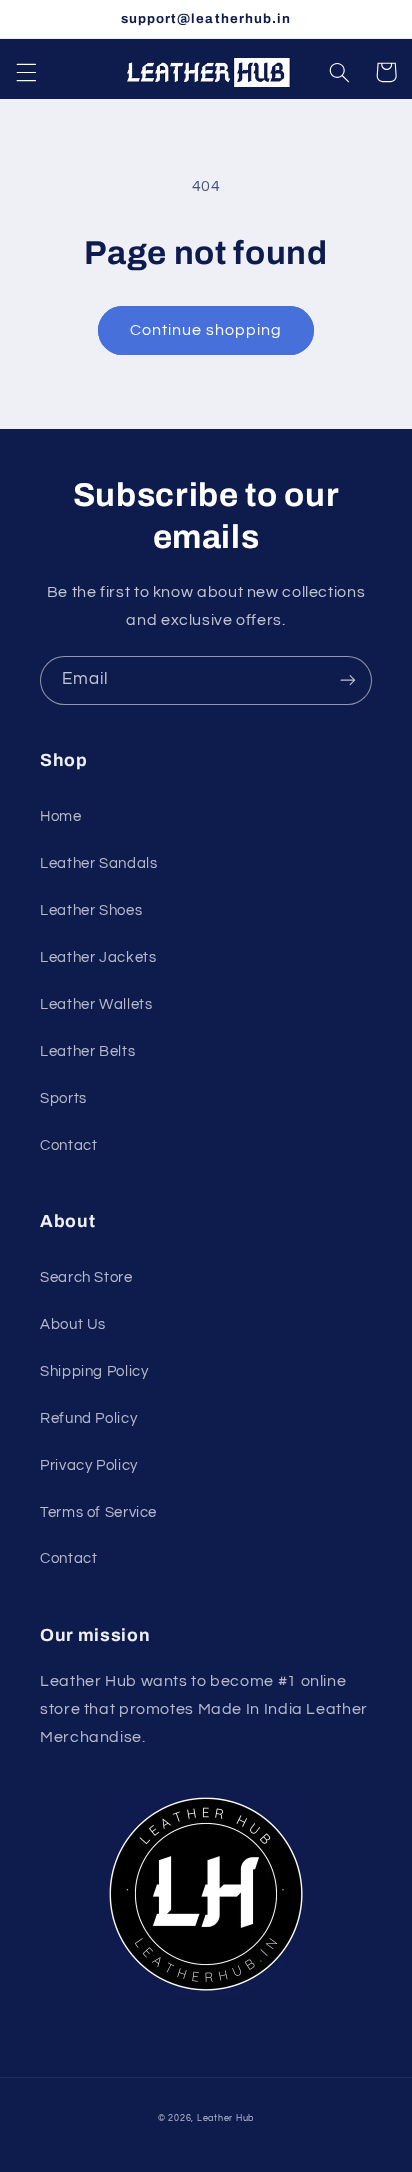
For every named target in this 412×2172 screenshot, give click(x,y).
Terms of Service (98, 1512)
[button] (26, 72)
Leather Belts (87, 1051)
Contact (68, 1145)
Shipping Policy (94, 1371)
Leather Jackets (98, 957)
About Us (73, 1324)
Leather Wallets (96, 1004)
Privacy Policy (89, 1465)
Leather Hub (225, 2118)
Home (61, 816)
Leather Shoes (91, 910)
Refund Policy (88, 1418)
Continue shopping (206, 330)
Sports (63, 1098)
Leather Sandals (98, 863)
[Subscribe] (348, 680)
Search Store (86, 1277)
